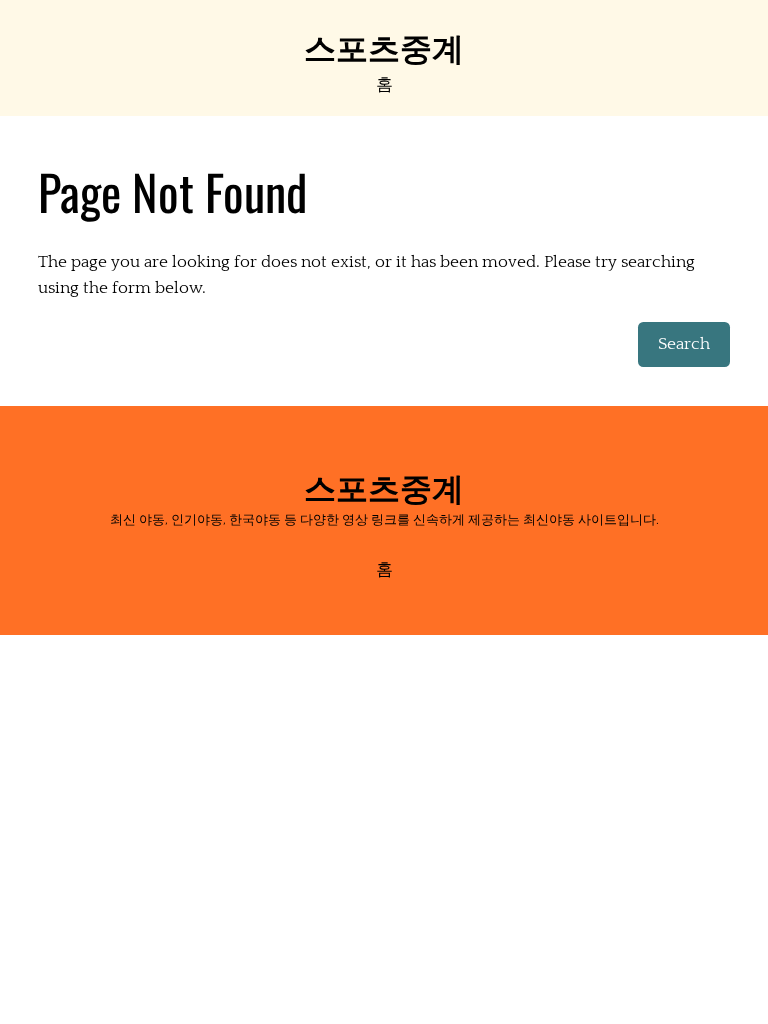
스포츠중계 (384, 45)
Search (684, 344)
